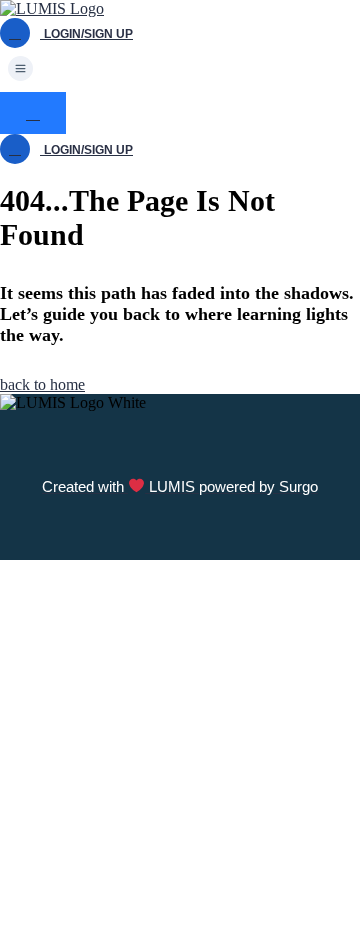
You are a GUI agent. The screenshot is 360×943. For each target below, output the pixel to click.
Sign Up (112, 915)
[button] (180, 70)
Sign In (164, 915)
